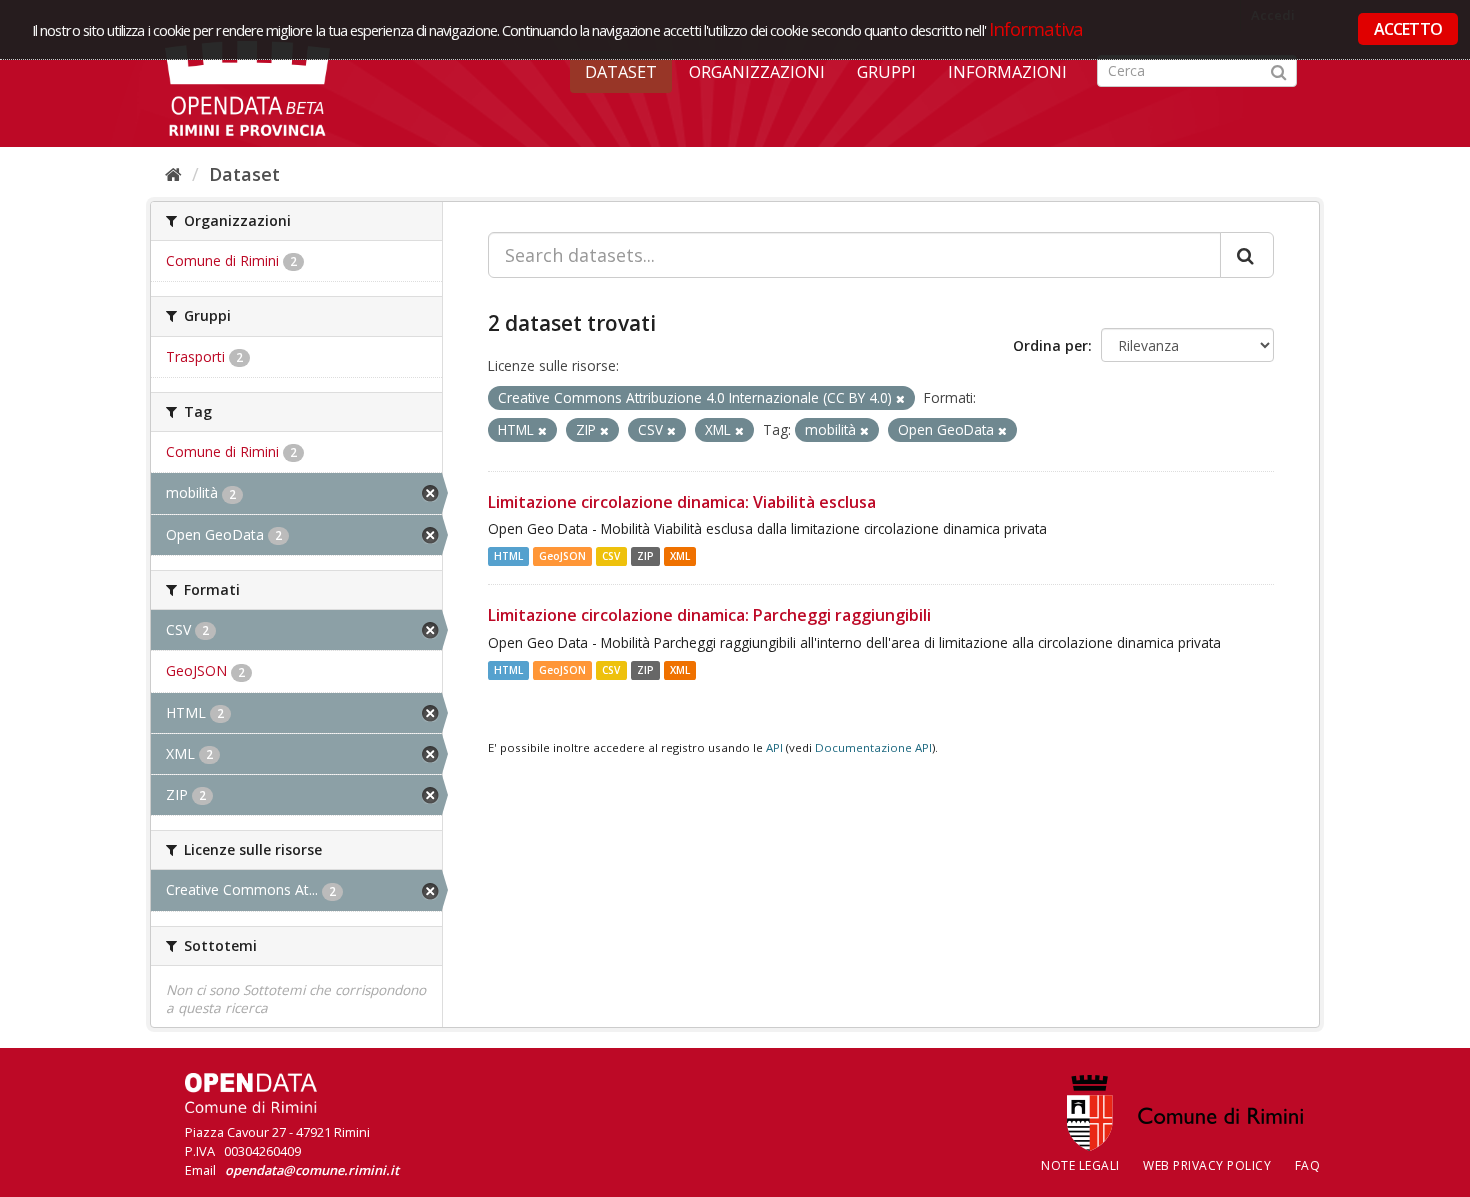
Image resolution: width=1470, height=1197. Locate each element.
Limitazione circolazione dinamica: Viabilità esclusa (682, 502)
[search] (1247, 255)
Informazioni (1007, 72)
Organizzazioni (757, 72)
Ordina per (1050, 345)
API (774, 747)
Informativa (1036, 28)
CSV (611, 556)
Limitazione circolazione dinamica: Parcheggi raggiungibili (709, 615)
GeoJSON (562, 556)
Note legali (1080, 1165)
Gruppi (886, 72)
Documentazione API (873, 747)
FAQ (1308, 1165)
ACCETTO (1408, 29)
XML (680, 556)
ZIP (645, 556)
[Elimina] (900, 398)
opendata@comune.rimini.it (312, 1170)
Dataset (621, 72)
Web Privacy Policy (1207, 1165)
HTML (508, 556)
